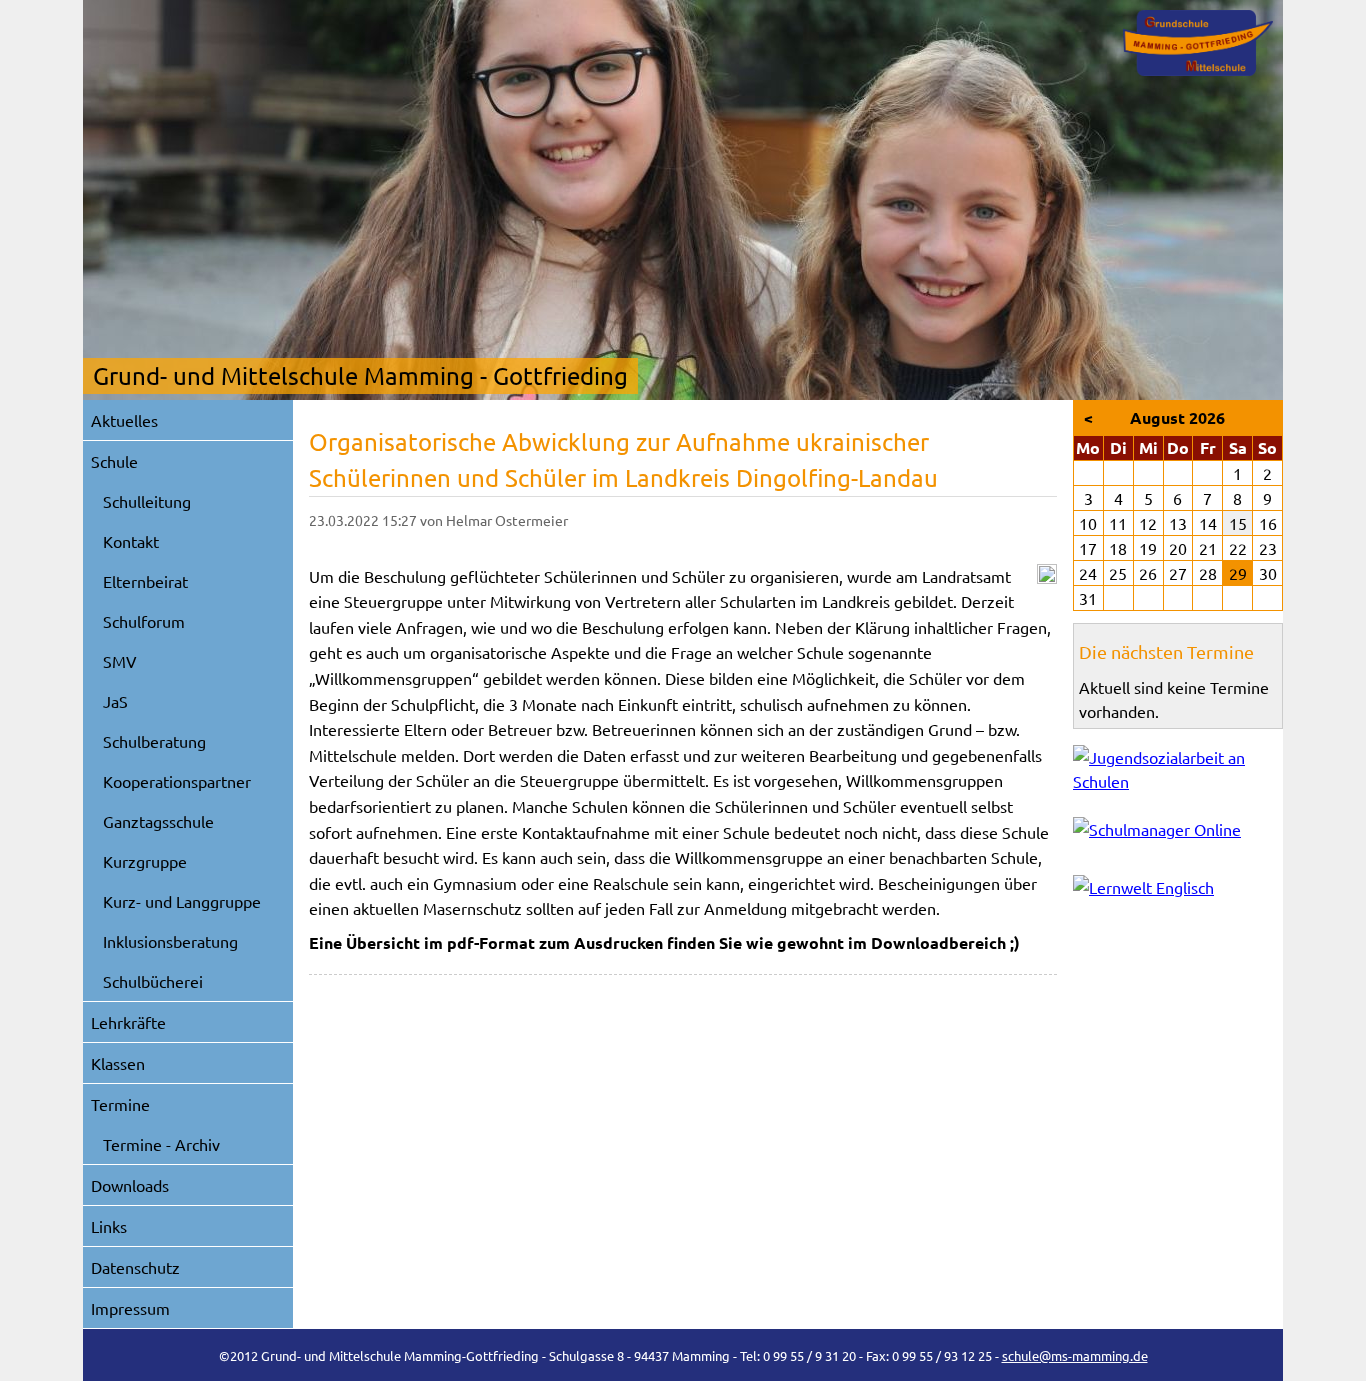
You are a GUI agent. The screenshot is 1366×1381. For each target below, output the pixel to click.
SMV (120, 661)
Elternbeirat (145, 581)
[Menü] (1198, 43)
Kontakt (131, 541)
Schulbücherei (153, 981)
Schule (114, 461)
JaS (115, 701)
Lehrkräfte (128, 1022)
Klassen (118, 1063)
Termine (120, 1104)
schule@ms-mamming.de (1075, 1355)
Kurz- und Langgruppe (182, 901)
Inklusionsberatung (170, 941)
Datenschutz (135, 1267)
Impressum (130, 1308)
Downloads (130, 1185)
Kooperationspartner (177, 781)
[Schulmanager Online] (1178, 833)
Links (109, 1226)
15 (1238, 523)
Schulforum (144, 621)
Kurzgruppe (145, 861)
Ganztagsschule (158, 821)
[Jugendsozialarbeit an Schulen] (1178, 769)
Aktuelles (124, 420)
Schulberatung (154, 741)
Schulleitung (147, 501)
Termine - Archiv (161, 1144)
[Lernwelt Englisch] (1178, 891)
